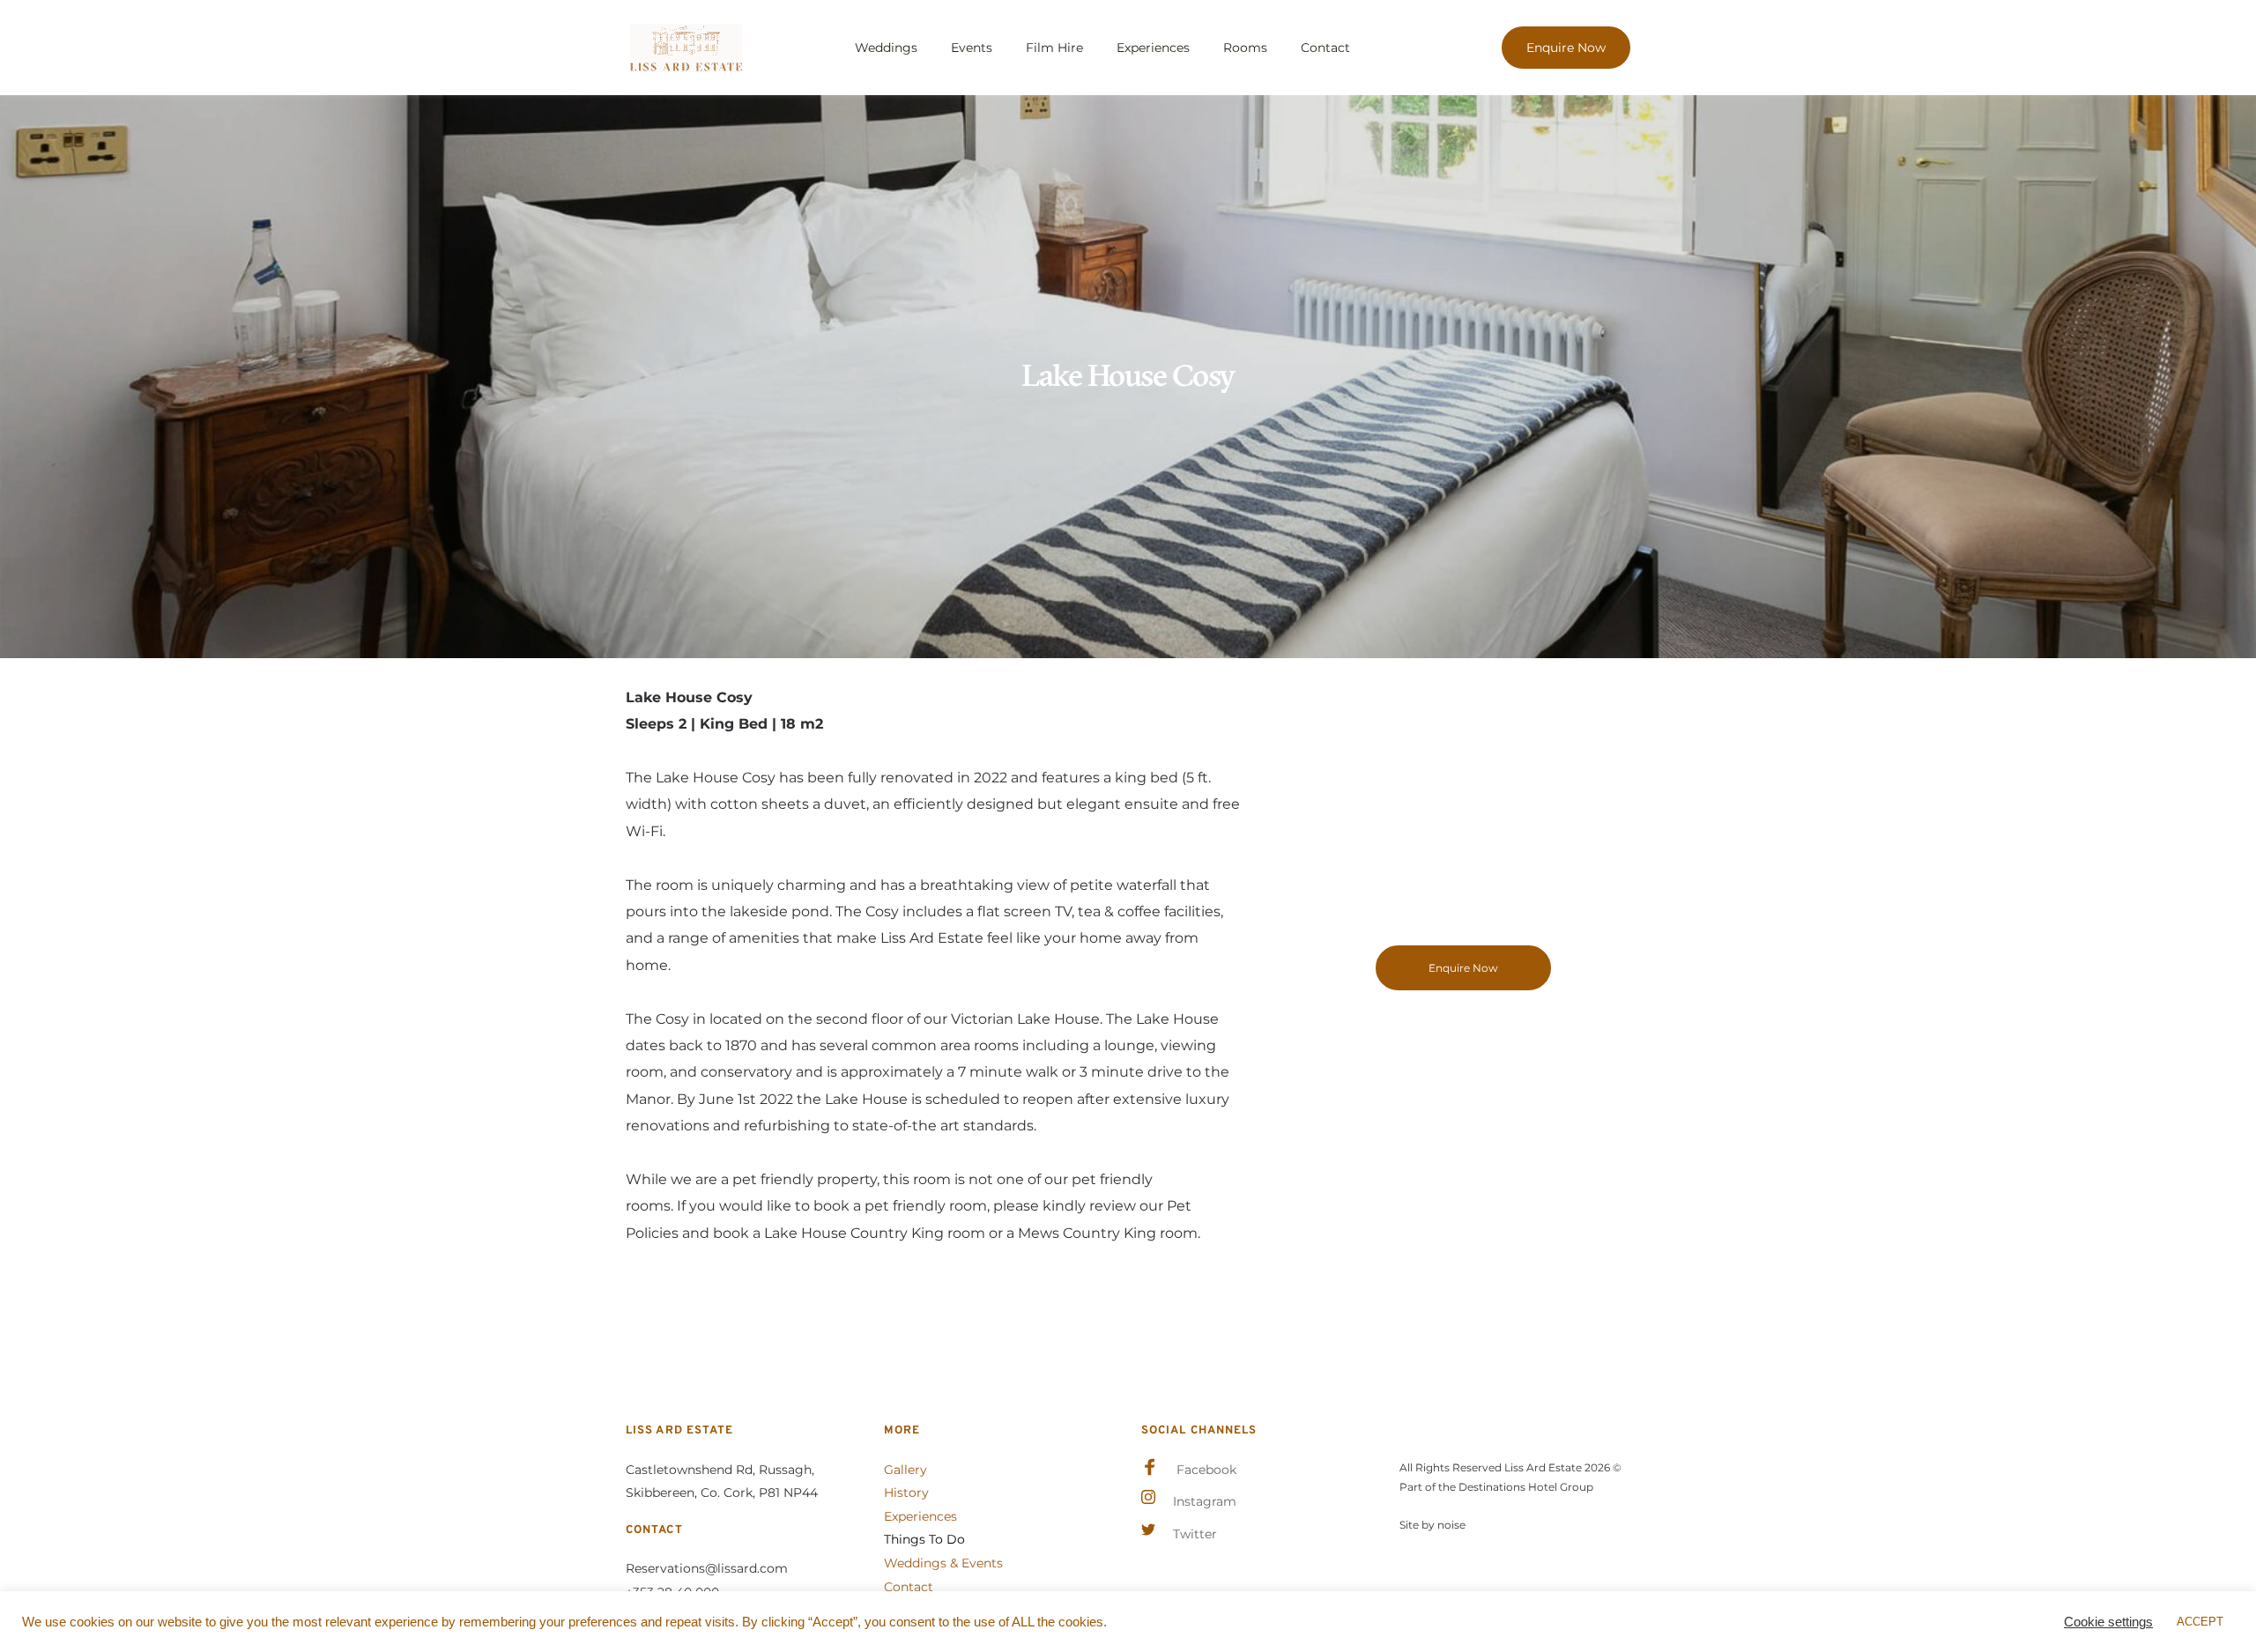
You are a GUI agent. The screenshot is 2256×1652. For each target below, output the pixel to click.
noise (1451, 1525)
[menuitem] (886, 48)
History (906, 1493)
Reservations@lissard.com (707, 1568)
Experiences (920, 1516)
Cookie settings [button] (2108, 1622)
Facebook (1206, 1470)
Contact (909, 1587)
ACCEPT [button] (2200, 1622)
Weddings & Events (943, 1563)
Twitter (1195, 1534)
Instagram (1205, 1501)
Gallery (905, 1470)
